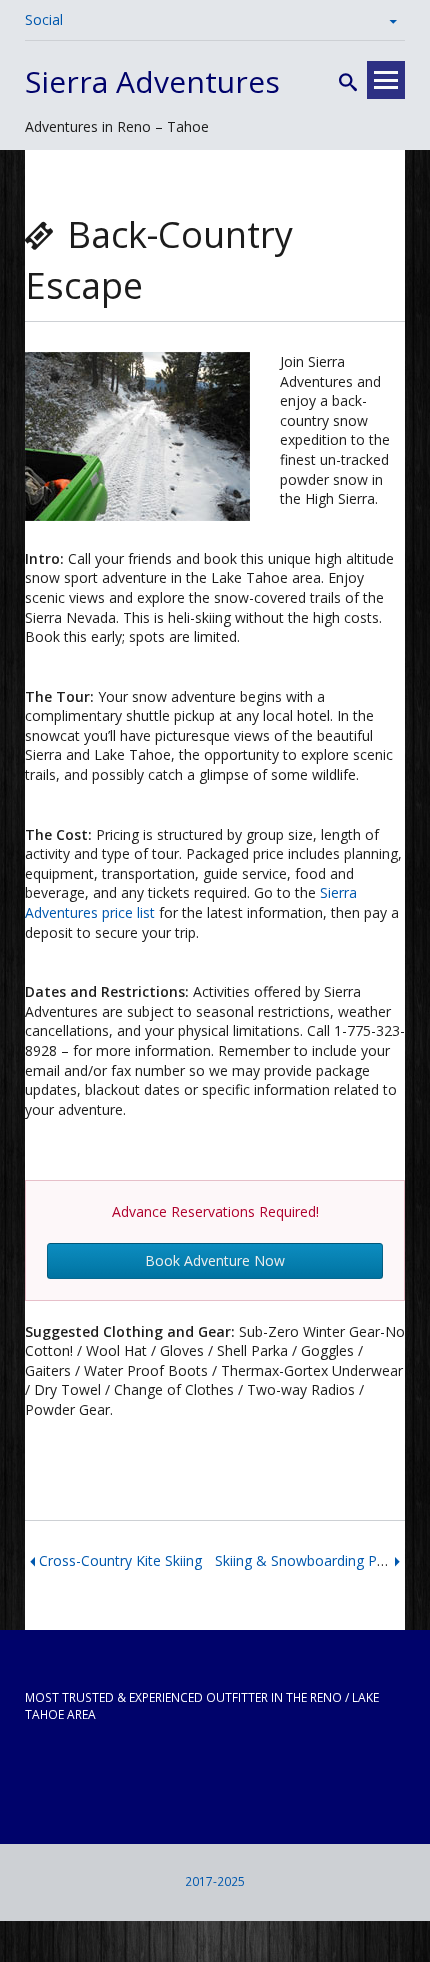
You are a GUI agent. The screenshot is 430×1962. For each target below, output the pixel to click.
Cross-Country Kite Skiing (120, 1560)
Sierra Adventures (152, 81)
